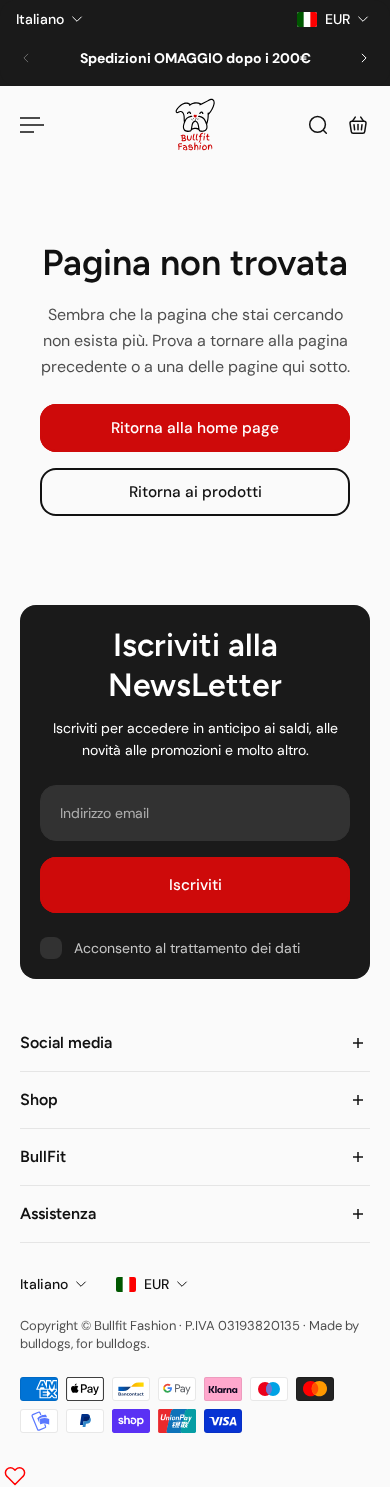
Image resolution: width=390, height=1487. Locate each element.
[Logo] (195, 124)
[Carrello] (358, 125)
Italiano (44, 1284)
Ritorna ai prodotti (195, 493)
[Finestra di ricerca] (318, 125)
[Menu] (32, 125)
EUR (156, 1284)
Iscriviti (195, 885)
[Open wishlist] (15, 1476)
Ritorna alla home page (195, 428)
